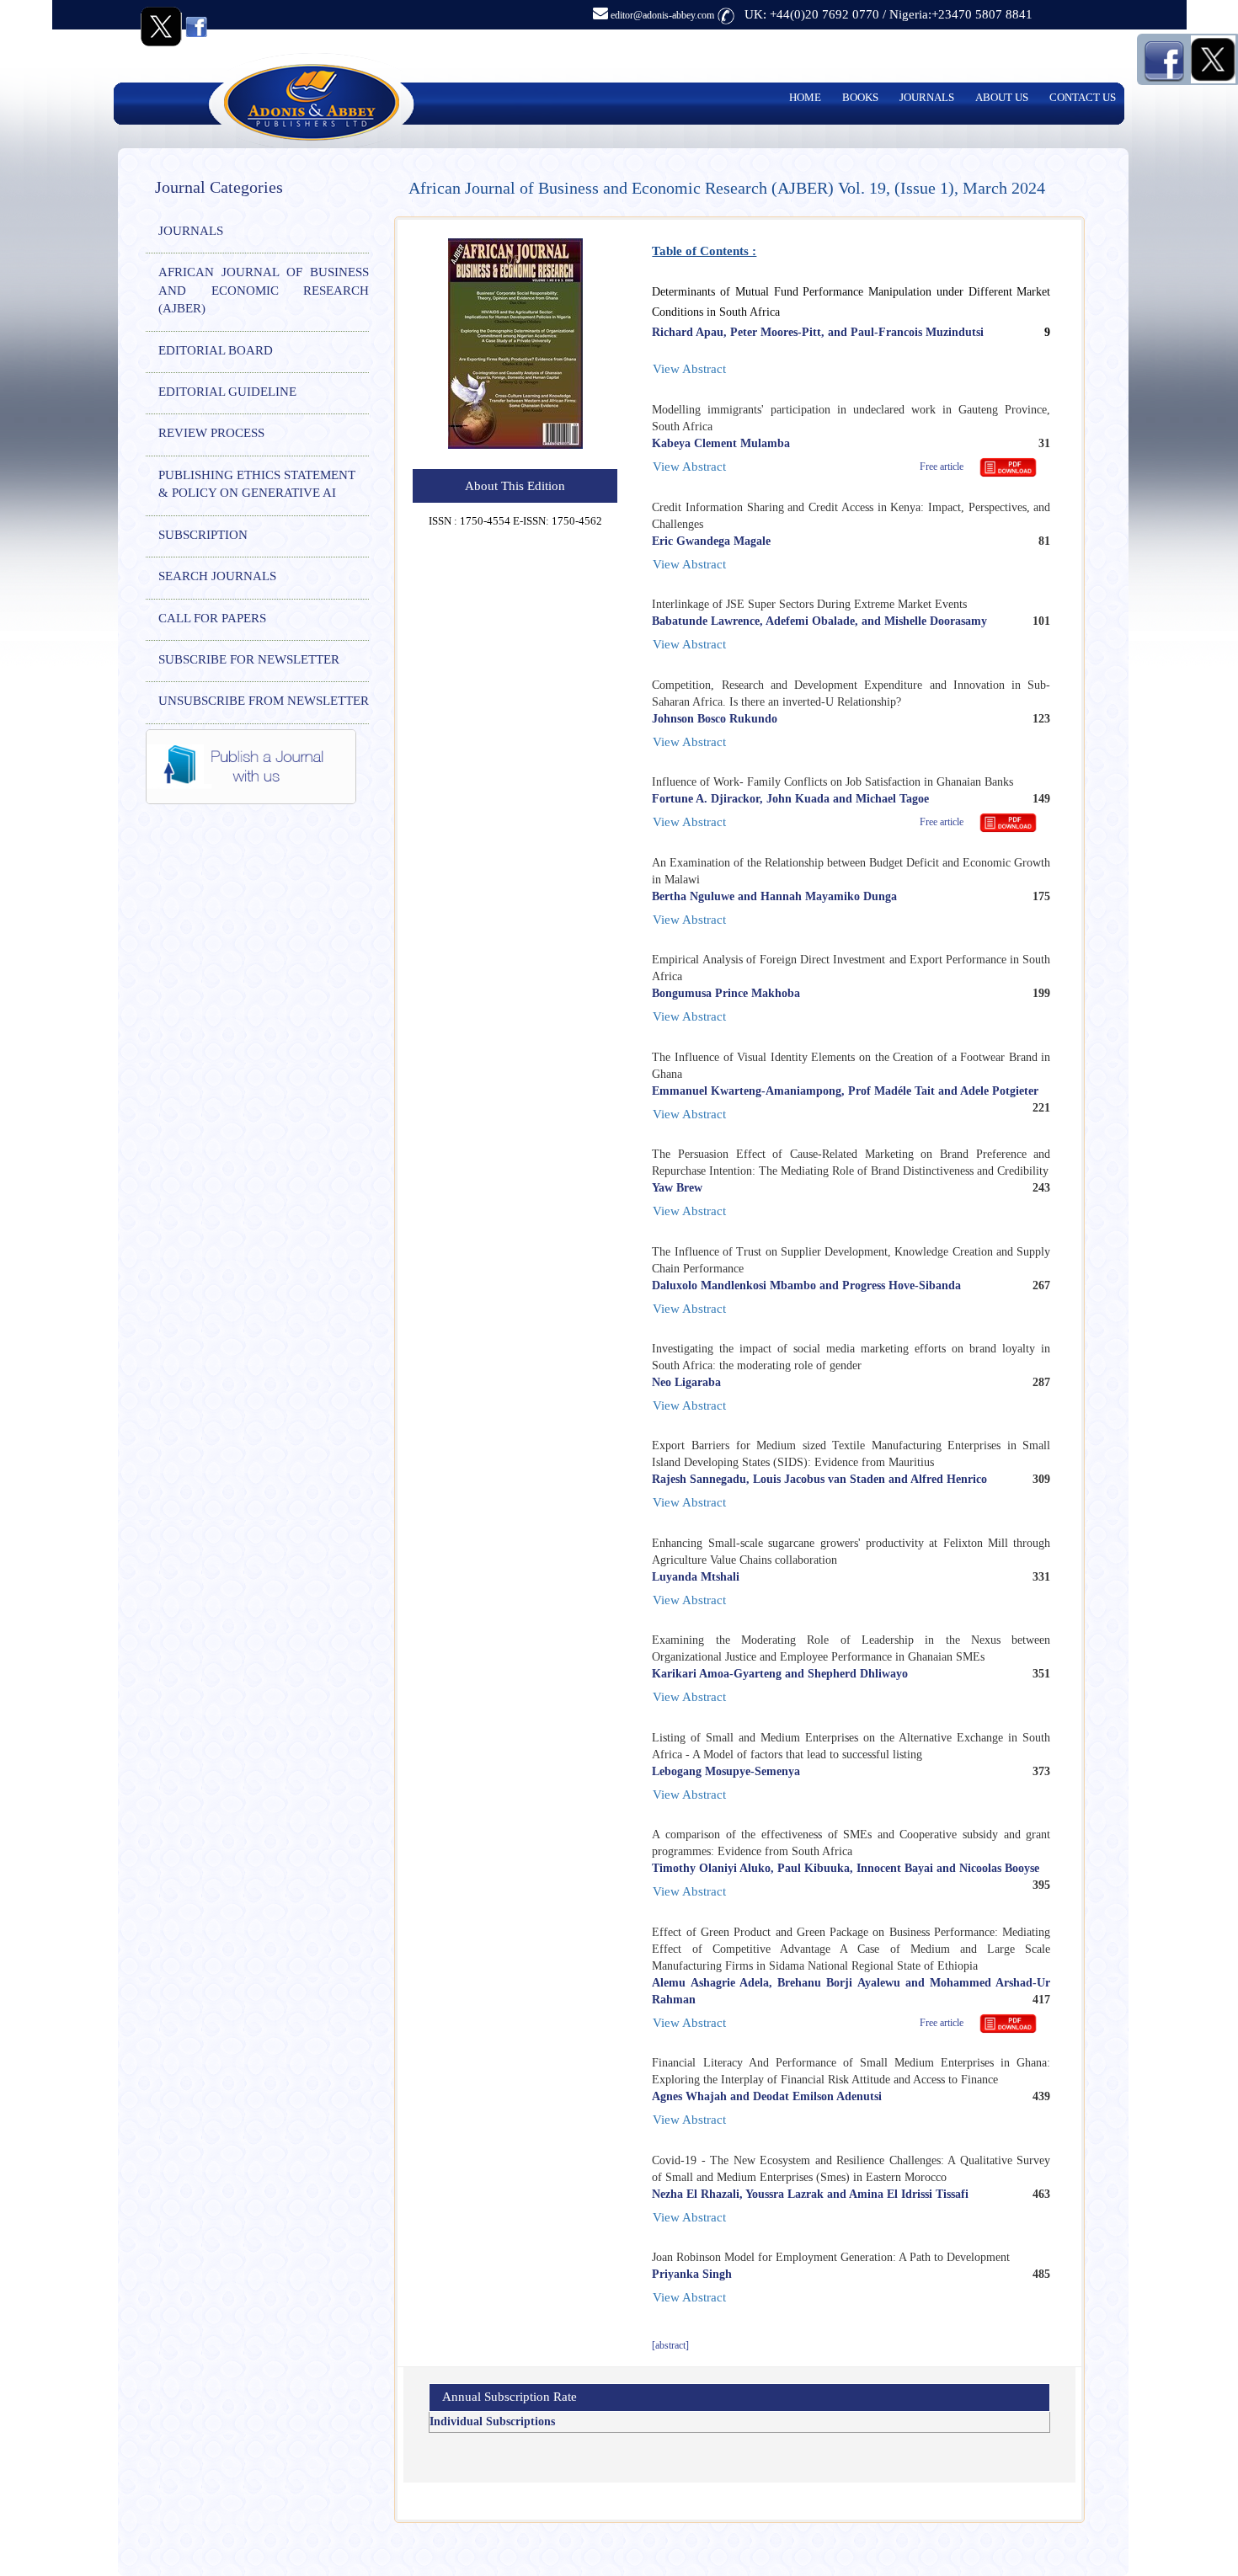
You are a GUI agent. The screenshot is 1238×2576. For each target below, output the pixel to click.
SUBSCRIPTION (203, 535)
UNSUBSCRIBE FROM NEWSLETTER (264, 701)
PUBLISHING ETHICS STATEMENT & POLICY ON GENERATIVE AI (257, 484)
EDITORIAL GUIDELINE (227, 392)
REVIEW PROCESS (211, 433)
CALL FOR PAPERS (212, 618)
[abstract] (670, 2345)
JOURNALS (927, 97)
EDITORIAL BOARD (216, 350)
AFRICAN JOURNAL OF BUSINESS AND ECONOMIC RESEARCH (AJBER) (264, 290)
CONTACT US (1083, 97)
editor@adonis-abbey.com (661, 15)
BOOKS (860, 97)
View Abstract (689, 369)
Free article (943, 467)
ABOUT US (1002, 97)
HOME (805, 97)
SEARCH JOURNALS (217, 576)
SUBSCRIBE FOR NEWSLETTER (249, 659)
